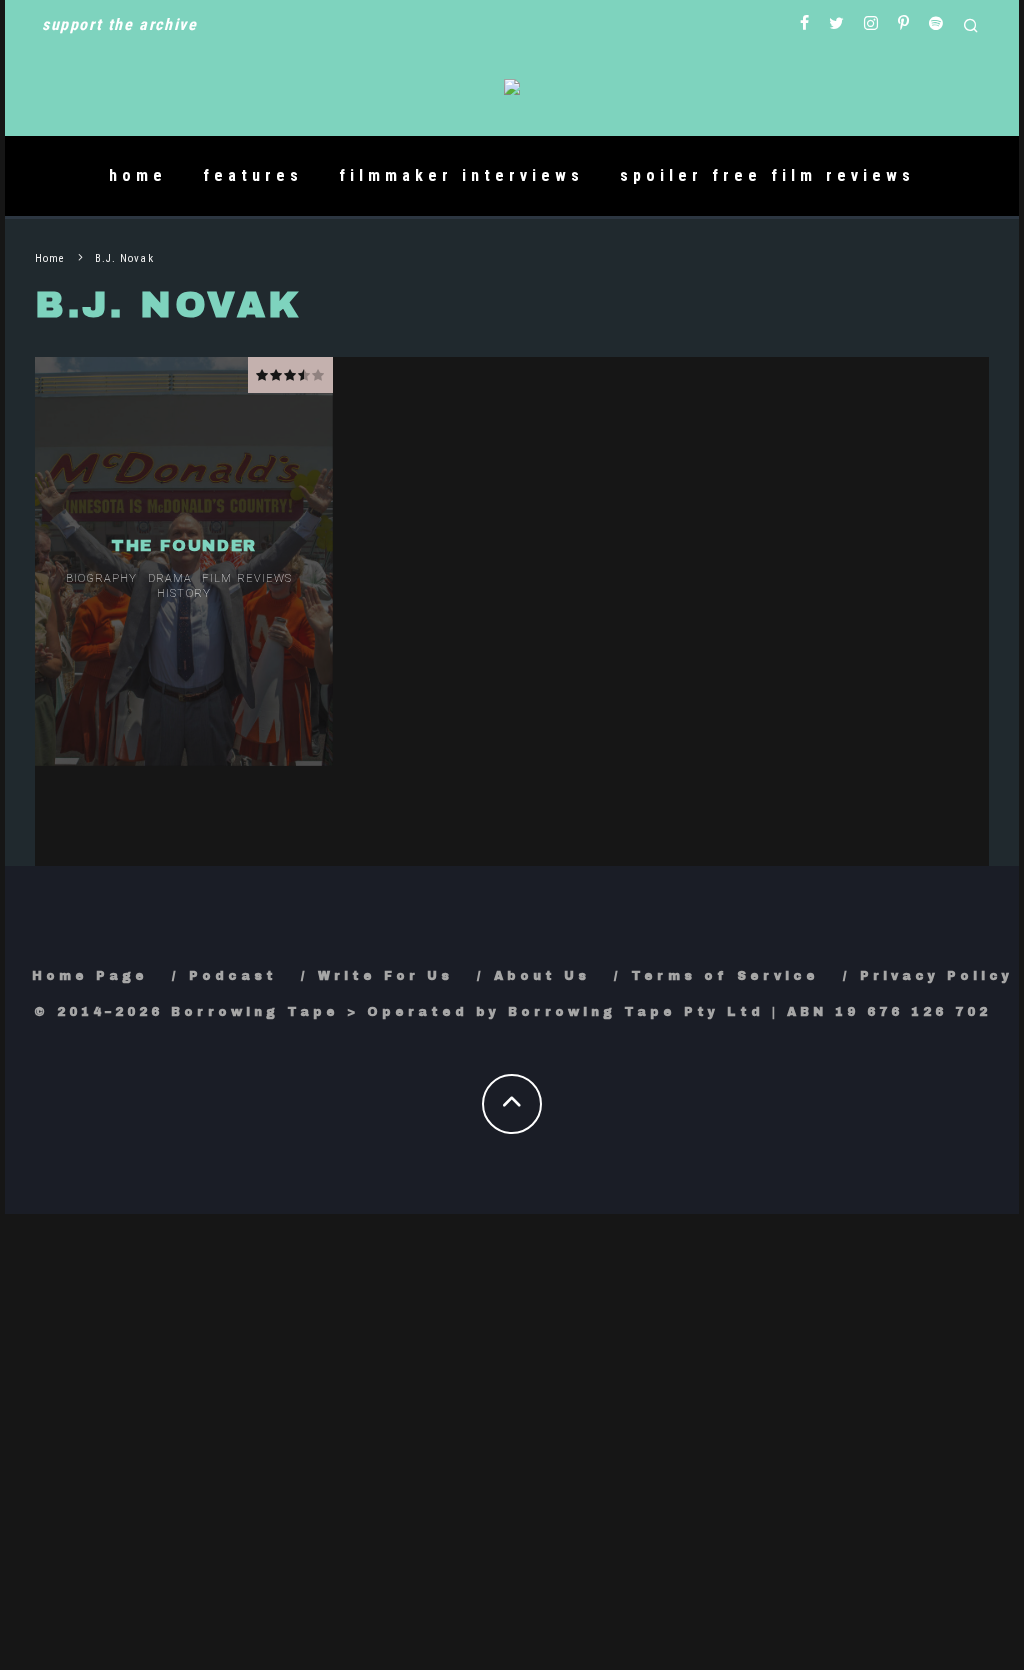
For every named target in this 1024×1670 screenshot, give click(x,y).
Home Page (90, 976)
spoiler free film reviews (767, 175)
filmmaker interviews (461, 175)
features (253, 175)
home (138, 175)
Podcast (233, 976)
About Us (542, 976)
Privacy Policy (936, 976)
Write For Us (385, 976)
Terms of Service (725, 976)
